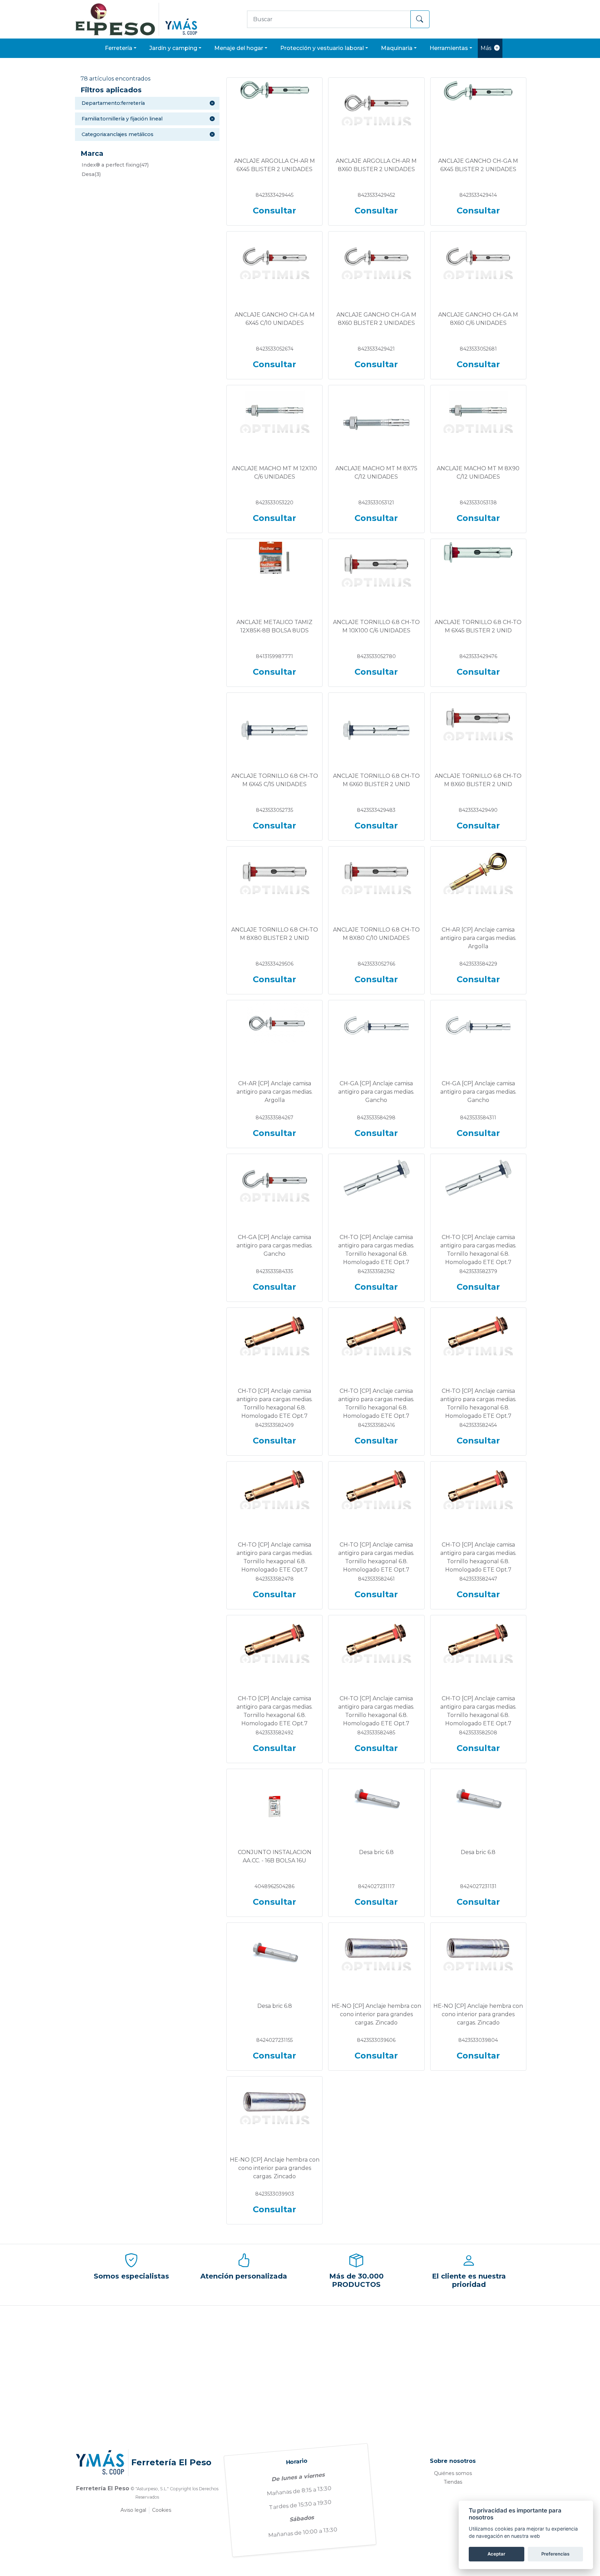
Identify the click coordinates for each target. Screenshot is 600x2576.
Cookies (162, 2510)
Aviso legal (133, 2510)
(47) (115, 165)
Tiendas (453, 2482)
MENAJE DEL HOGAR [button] (239, 48)
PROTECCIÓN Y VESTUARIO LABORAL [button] (322, 48)
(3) (91, 174)
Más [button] (486, 48)
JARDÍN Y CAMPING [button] (173, 48)
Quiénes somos (453, 2473)
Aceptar (496, 2554)
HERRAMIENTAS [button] (449, 48)
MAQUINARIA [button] (397, 48)
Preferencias (555, 2554)
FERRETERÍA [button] (119, 48)
